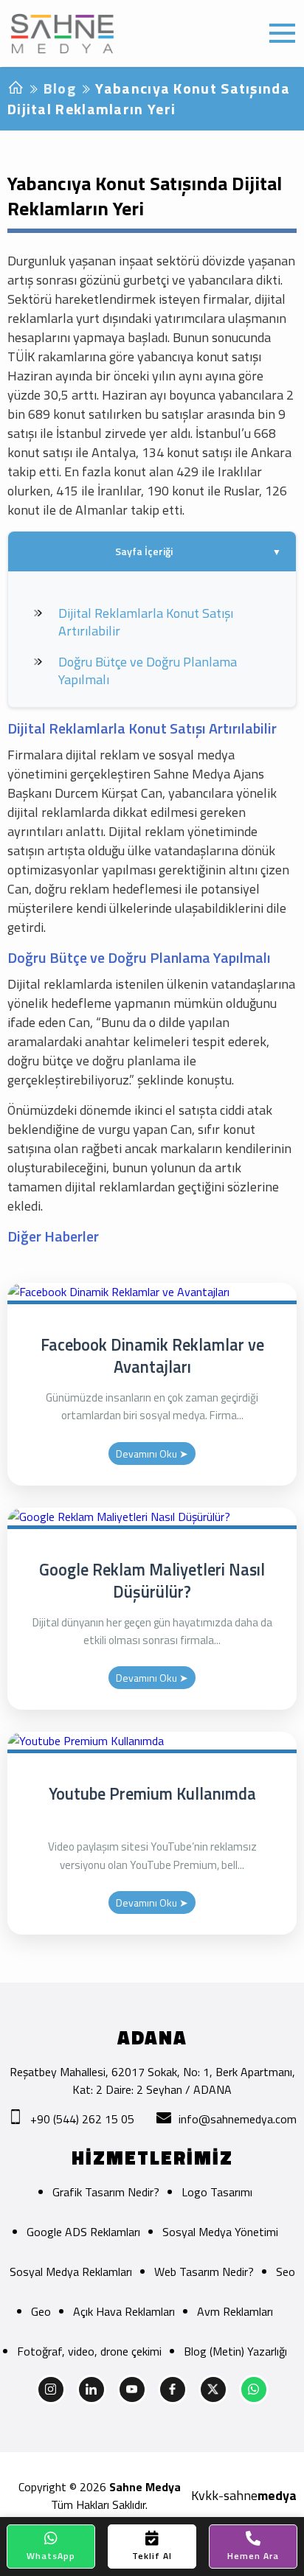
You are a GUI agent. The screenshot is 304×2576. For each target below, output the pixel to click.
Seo (286, 2272)
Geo (41, 2311)
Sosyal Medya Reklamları (71, 2272)
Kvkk (205, 2496)
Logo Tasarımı (217, 2192)
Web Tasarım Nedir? (204, 2272)
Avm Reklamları (235, 2311)
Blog (60, 88)
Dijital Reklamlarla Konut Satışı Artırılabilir (146, 622)
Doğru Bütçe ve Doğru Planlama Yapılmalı (148, 671)
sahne (260, 2496)
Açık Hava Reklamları (124, 2311)
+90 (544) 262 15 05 (82, 2119)
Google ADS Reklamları (83, 2232)
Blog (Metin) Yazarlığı (235, 2351)
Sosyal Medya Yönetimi (220, 2232)
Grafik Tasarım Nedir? (106, 2192)
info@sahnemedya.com (238, 2119)
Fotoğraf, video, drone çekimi (89, 2351)
